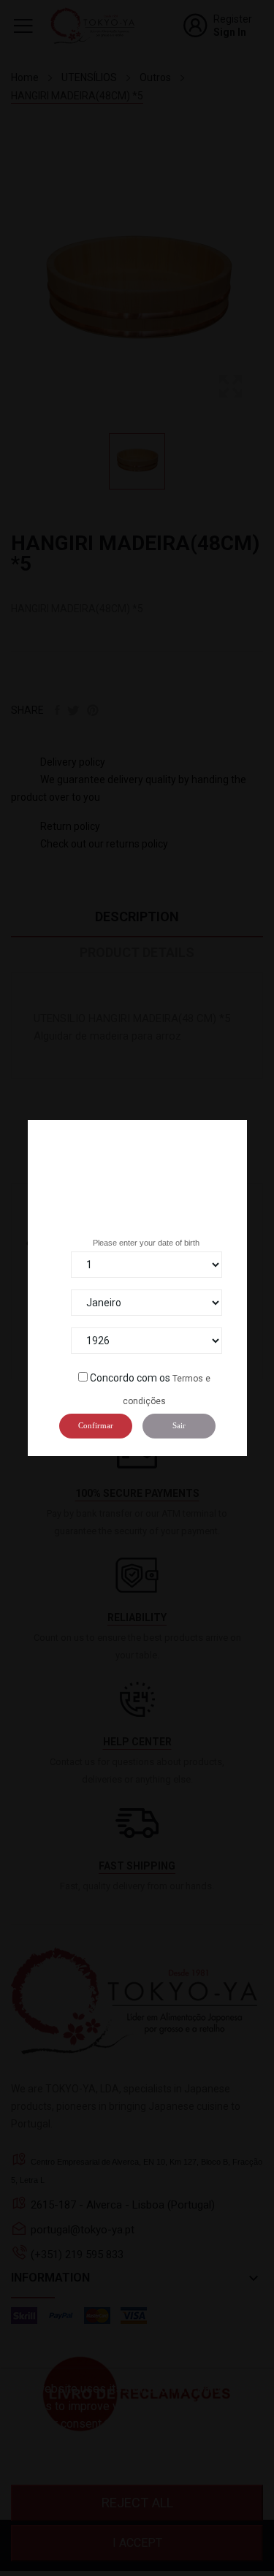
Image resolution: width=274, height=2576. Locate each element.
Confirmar (96, 1425)
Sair (179, 1425)
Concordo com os (130, 1378)
